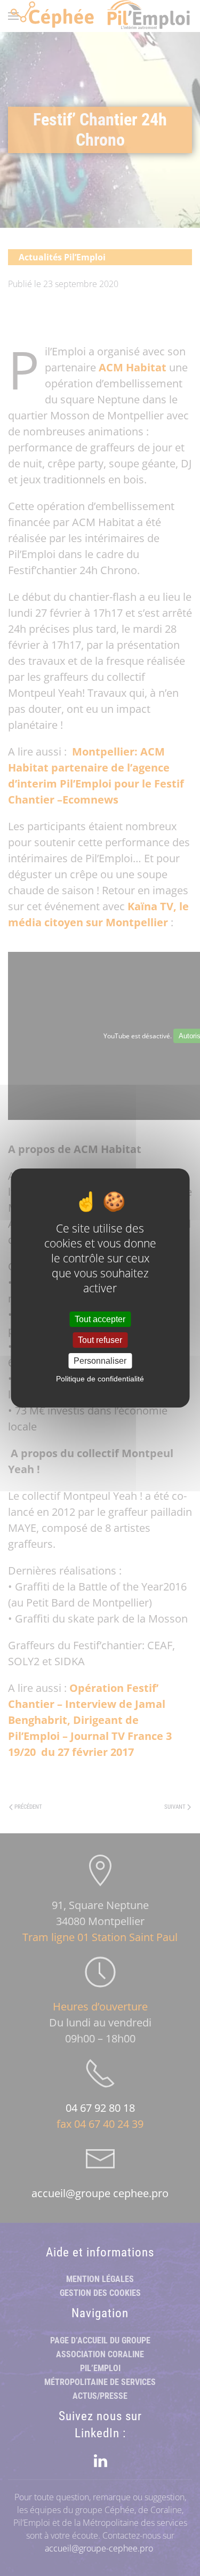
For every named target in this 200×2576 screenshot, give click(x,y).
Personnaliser (100, 1361)
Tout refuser (100, 1340)
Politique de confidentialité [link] (100, 1379)
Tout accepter (100, 1319)
